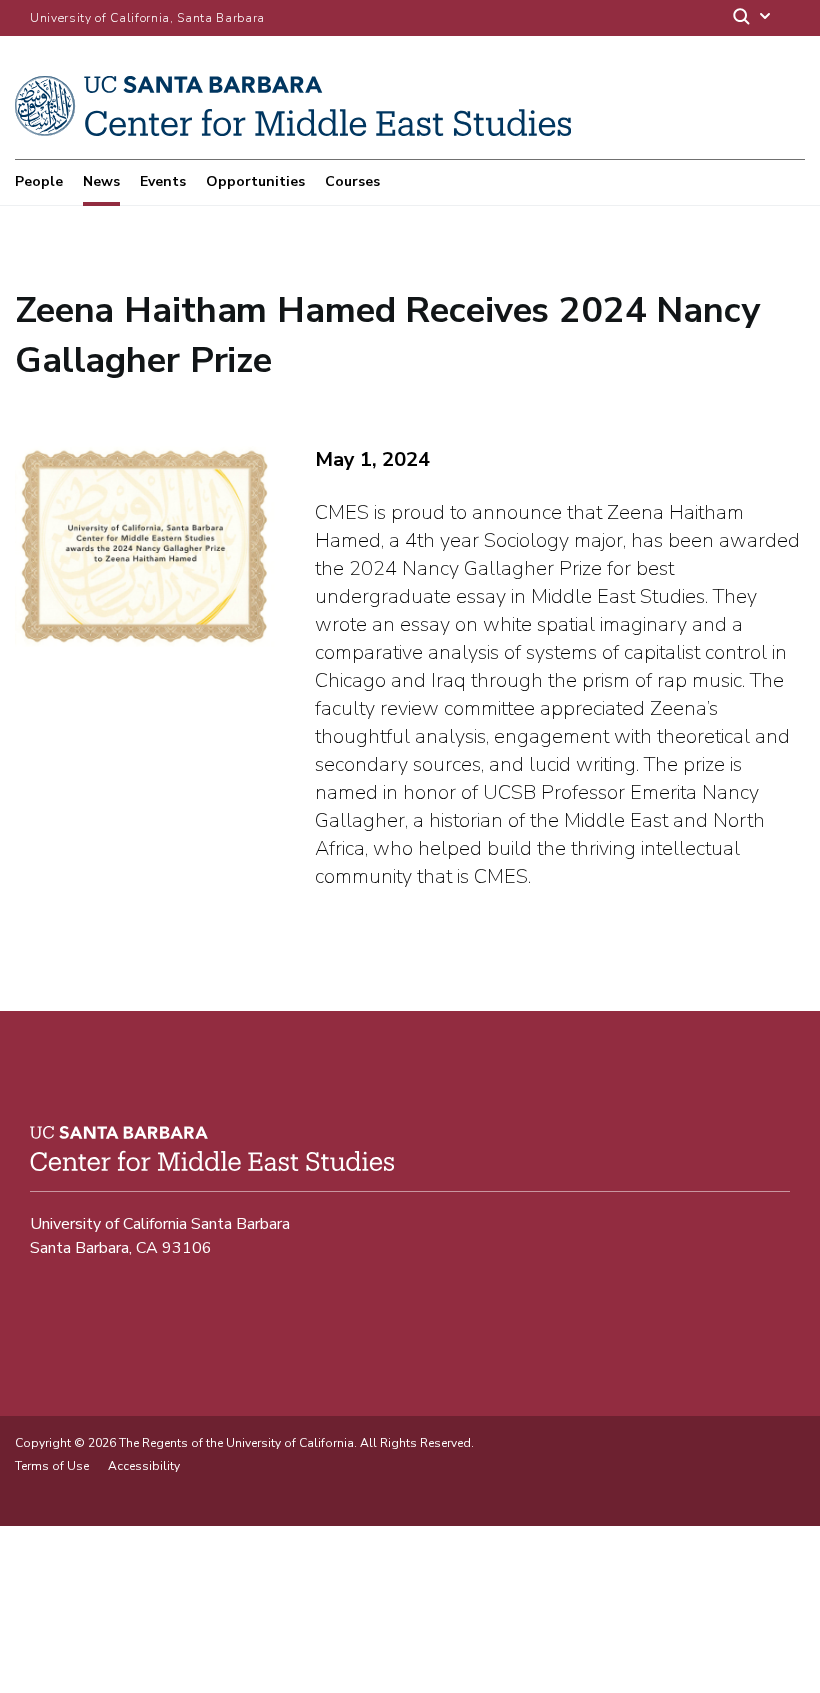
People (39, 181)
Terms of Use (52, 1466)
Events (163, 181)
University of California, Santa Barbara (147, 18)
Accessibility (144, 1466)
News (101, 181)
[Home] (293, 131)
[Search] (753, 18)
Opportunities (255, 181)
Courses (352, 181)
